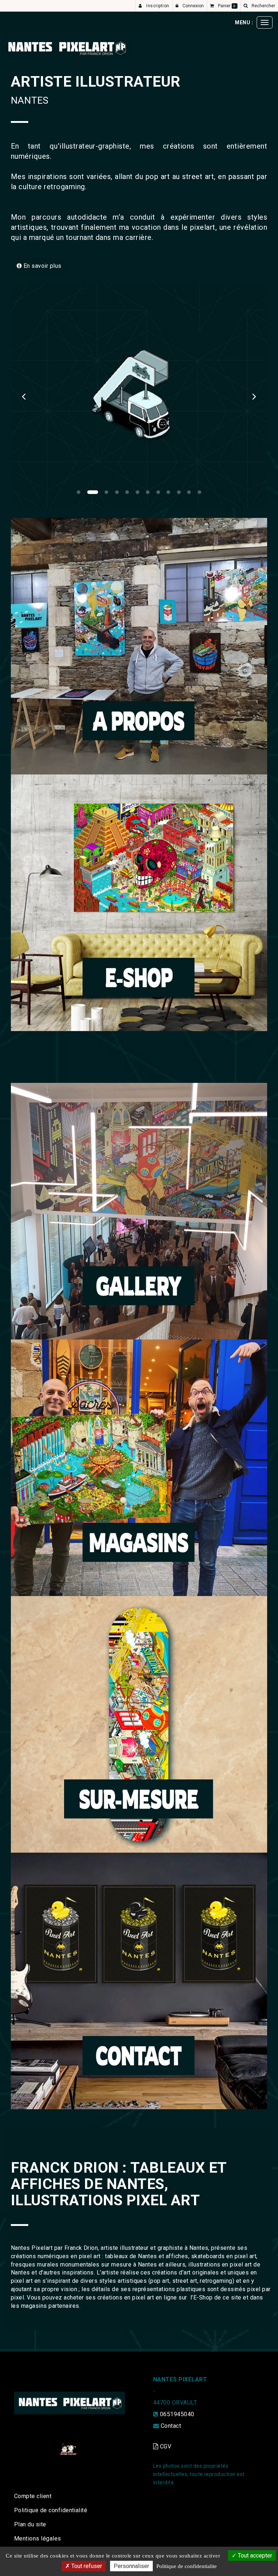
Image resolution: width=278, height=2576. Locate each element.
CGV (165, 2446)
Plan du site (30, 2524)
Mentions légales (38, 2538)
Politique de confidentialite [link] (187, 2566)
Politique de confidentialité (51, 2510)
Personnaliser (131, 2566)
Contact (171, 2426)
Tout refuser (86, 2566)
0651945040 (177, 2414)
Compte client (33, 2496)
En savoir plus (41, 266)
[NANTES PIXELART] (66, 48)
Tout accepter (254, 2556)
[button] (24, 396)
